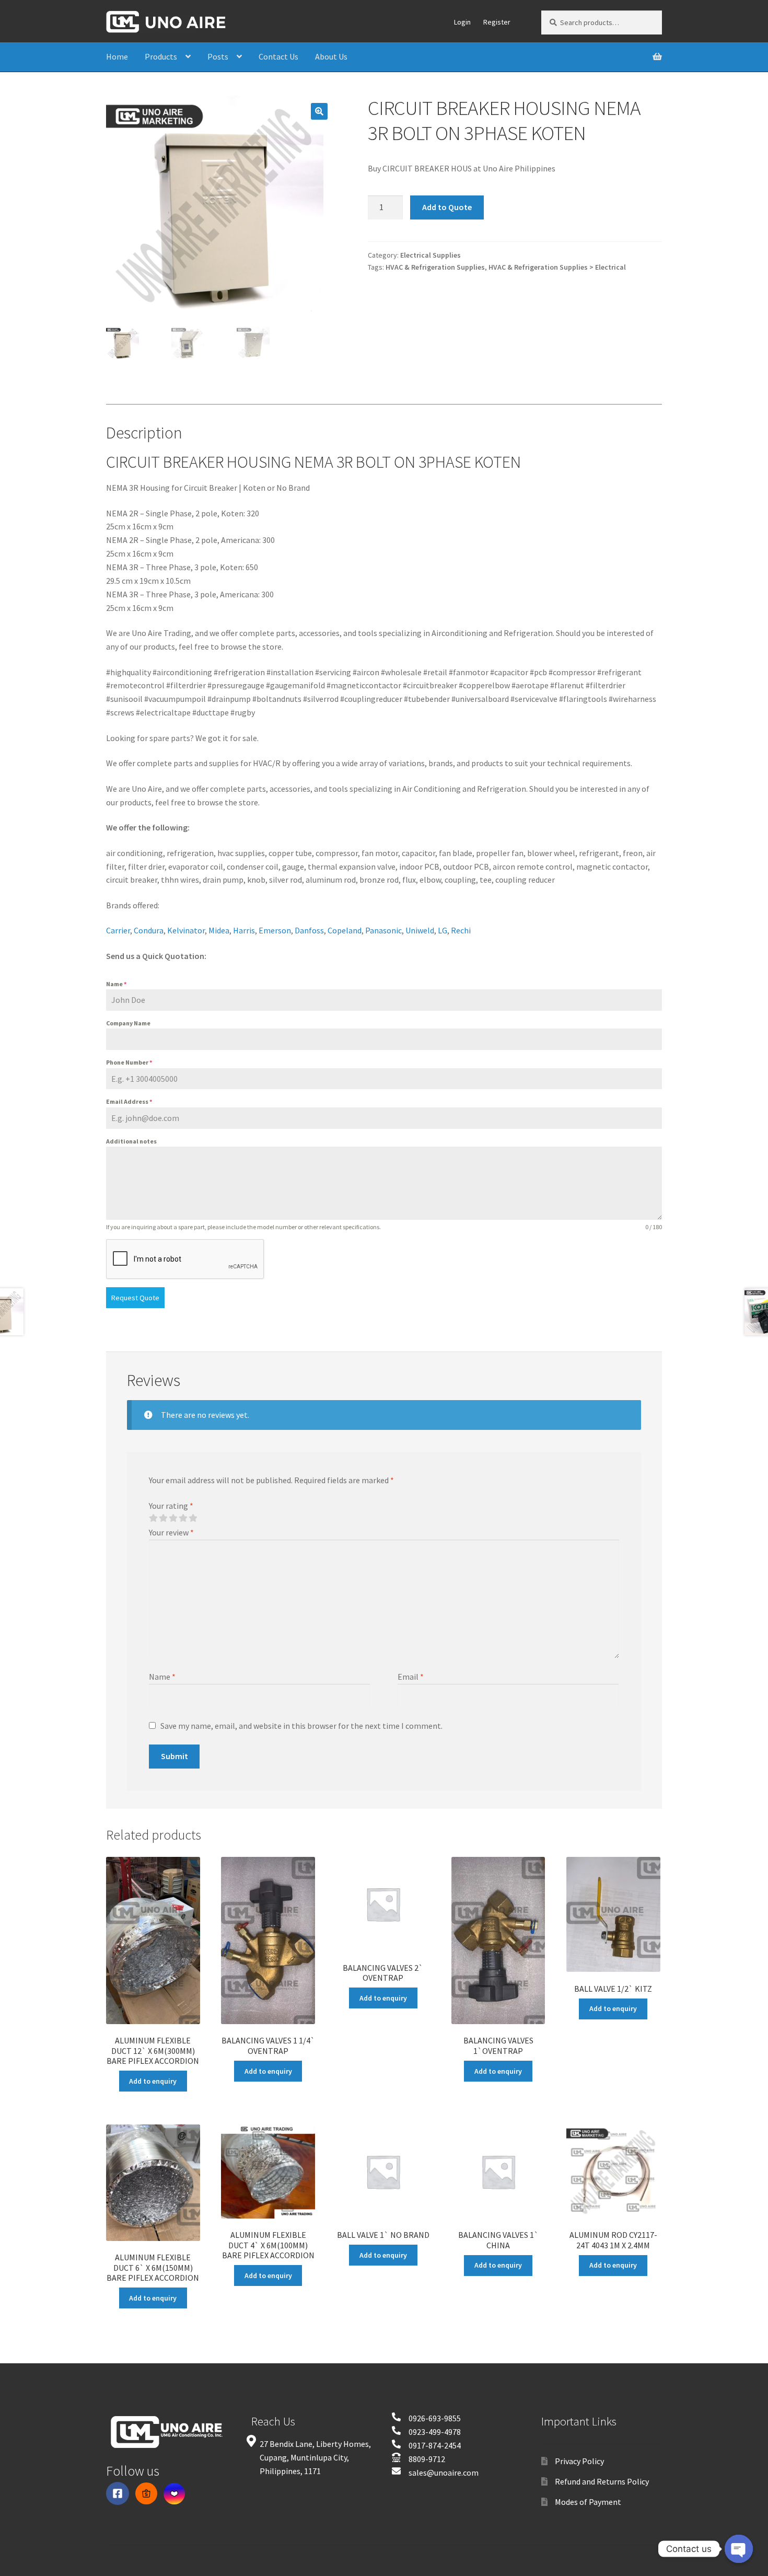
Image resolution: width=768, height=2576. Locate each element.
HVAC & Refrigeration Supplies (435, 267)
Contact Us (278, 56)
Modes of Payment (588, 2502)
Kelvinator (186, 930)
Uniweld (420, 930)
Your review (171, 1532)
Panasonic (383, 930)
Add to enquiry (153, 2081)
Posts (218, 56)
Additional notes (131, 1141)
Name (116, 984)
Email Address (129, 1101)
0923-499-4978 (435, 2432)
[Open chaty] (739, 2549)
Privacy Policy (579, 2461)
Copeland (345, 930)
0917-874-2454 (435, 2445)
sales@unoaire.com (444, 2473)
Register (497, 22)
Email (411, 1677)
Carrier (118, 930)
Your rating (171, 1506)
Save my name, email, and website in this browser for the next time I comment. (301, 1726)
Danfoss (309, 930)
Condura (149, 930)
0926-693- (426, 2418)
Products (161, 56)
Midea (219, 930)
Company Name (128, 1023)
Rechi (461, 930)
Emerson (275, 930)
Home (117, 56)
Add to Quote (447, 207)
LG (443, 930)
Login (462, 22)
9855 (452, 2418)
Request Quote (135, 1298)
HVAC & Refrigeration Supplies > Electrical (557, 267)
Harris (244, 930)
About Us (331, 56)
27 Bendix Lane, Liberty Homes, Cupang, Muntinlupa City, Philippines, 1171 (315, 2457)
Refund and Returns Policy (602, 2481)
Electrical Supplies (430, 255)
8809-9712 (427, 2459)
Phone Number (129, 1062)
